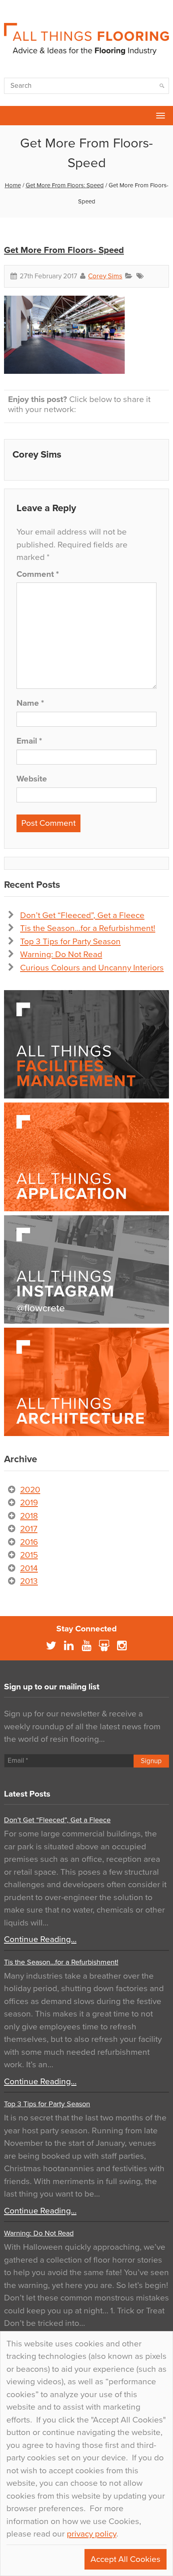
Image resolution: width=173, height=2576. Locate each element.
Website (32, 779)
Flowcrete (10, 116)
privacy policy (92, 2534)
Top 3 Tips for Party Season (70, 942)
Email (29, 741)
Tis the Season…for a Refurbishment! (88, 928)
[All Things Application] (86, 1157)
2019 (29, 1503)
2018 (29, 1516)
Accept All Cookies (126, 2559)
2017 (29, 1529)
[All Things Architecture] (86, 1382)
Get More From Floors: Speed (65, 185)
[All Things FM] (86, 1044)
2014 (29, 1568)
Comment (38, 574)
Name (30, 703)
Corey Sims (105, 276)
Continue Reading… (40, 1939)
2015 (29, 1555)
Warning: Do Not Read (61, 954)
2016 (29, 1542)
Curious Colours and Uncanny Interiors (92, 968)
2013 (29, 1581)
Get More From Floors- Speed (64, 250)
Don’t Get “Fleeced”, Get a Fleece (82, 915)
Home (13, 185)
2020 (30, 1490)
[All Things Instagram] (86, 1269)
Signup (151, 1761)
